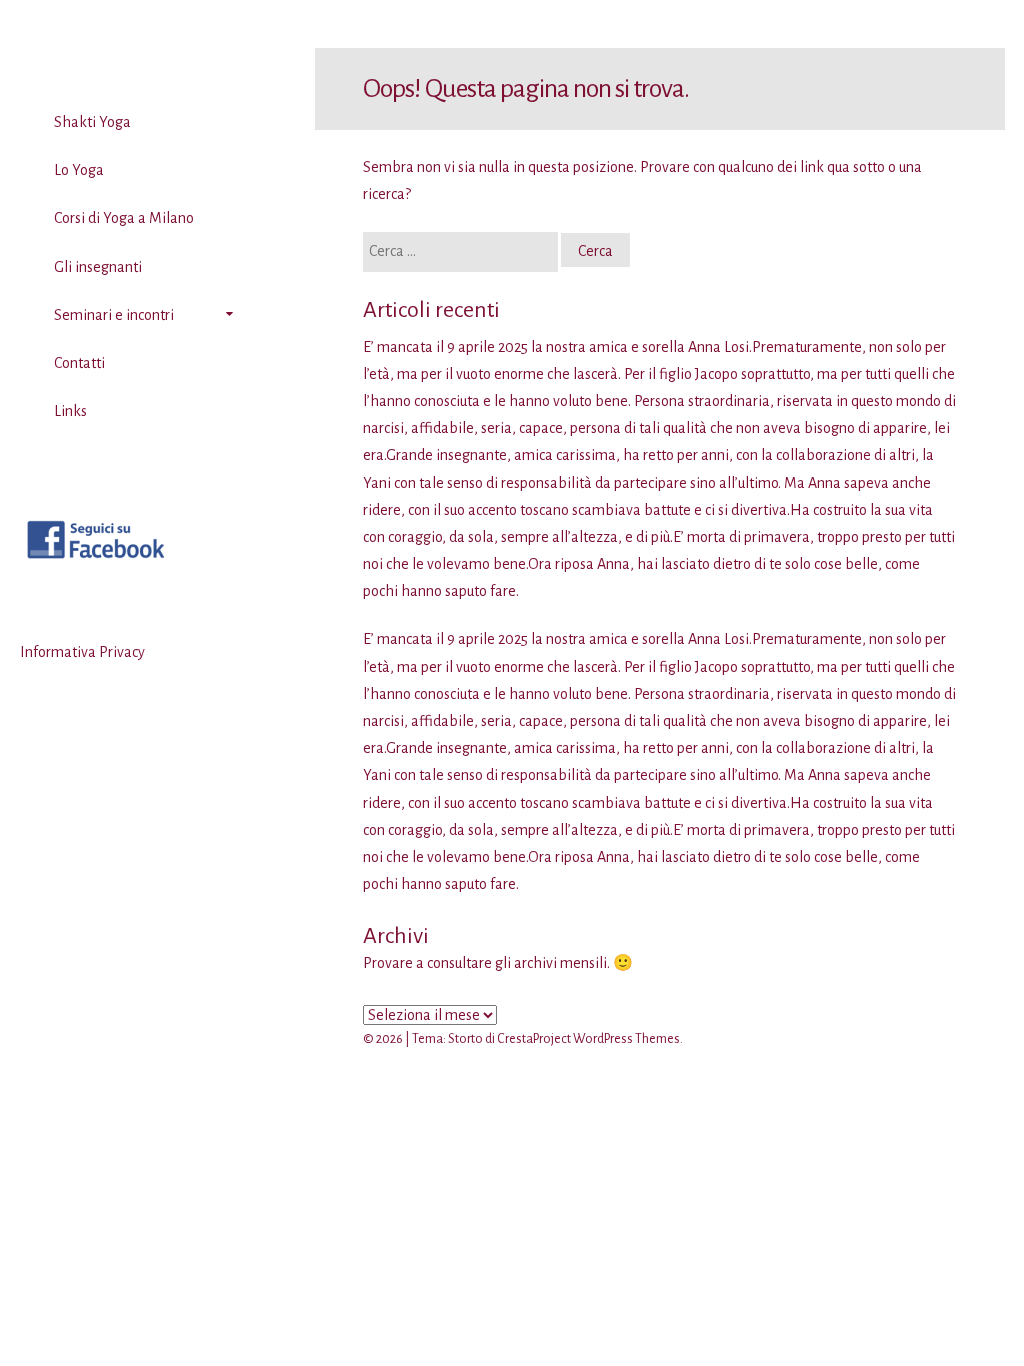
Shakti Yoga (92, 122)
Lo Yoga (79, 170)
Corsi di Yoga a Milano (124, 218)
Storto (465, 1039)
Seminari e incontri (114, 315)
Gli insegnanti (98, 267)
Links (70, 411)
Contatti (79, 363)
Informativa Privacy (82, 652)
